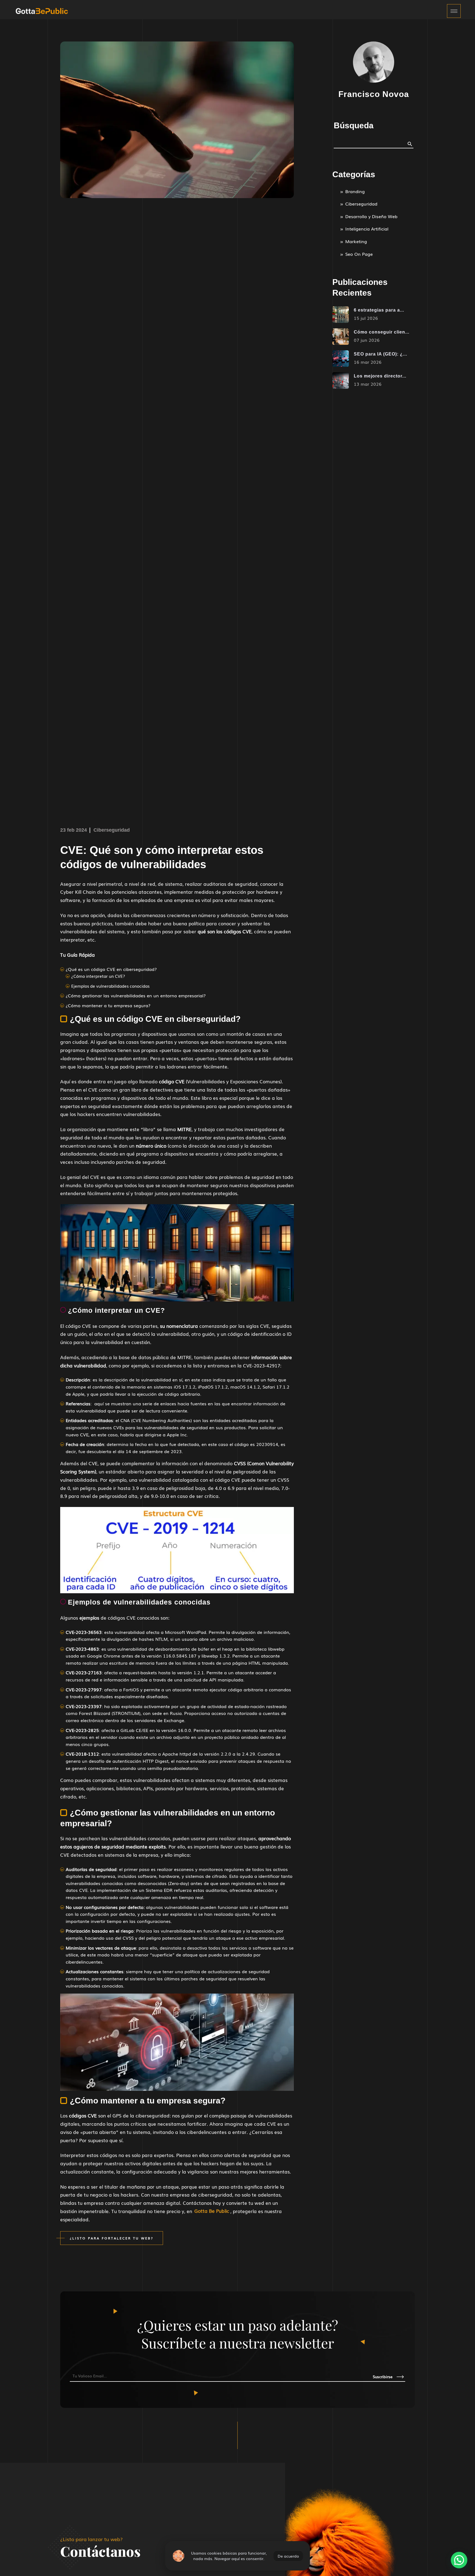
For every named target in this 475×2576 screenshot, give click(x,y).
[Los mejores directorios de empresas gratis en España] (341, 381)
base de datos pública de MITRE (155, 1357)
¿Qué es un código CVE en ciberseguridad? (111, 969)
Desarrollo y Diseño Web (371, 216)
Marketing (356, 241)
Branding (355, 191)
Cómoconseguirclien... (382, 332)
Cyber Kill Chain (78, 892)
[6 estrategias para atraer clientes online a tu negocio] (341, 315)
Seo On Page (359, 254)
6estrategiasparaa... (379, 310)
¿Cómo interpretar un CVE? (98, 976)
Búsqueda (354, 125)
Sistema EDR (159, 1890)
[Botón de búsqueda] (410, 143)
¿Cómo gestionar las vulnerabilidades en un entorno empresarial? (136, 995)
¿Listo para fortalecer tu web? (112, 2238)
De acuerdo (288, 2556)
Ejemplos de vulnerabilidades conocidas (110, 986)
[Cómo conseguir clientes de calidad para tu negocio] (341, 337)
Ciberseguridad (112, 830)
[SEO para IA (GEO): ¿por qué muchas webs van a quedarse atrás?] (341, 359)
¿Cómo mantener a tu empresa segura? (108, 1005)
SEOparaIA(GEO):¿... (380, 354)
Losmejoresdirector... (380, 376)
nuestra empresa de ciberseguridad (192, 2195)
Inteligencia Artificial (367, 229)
